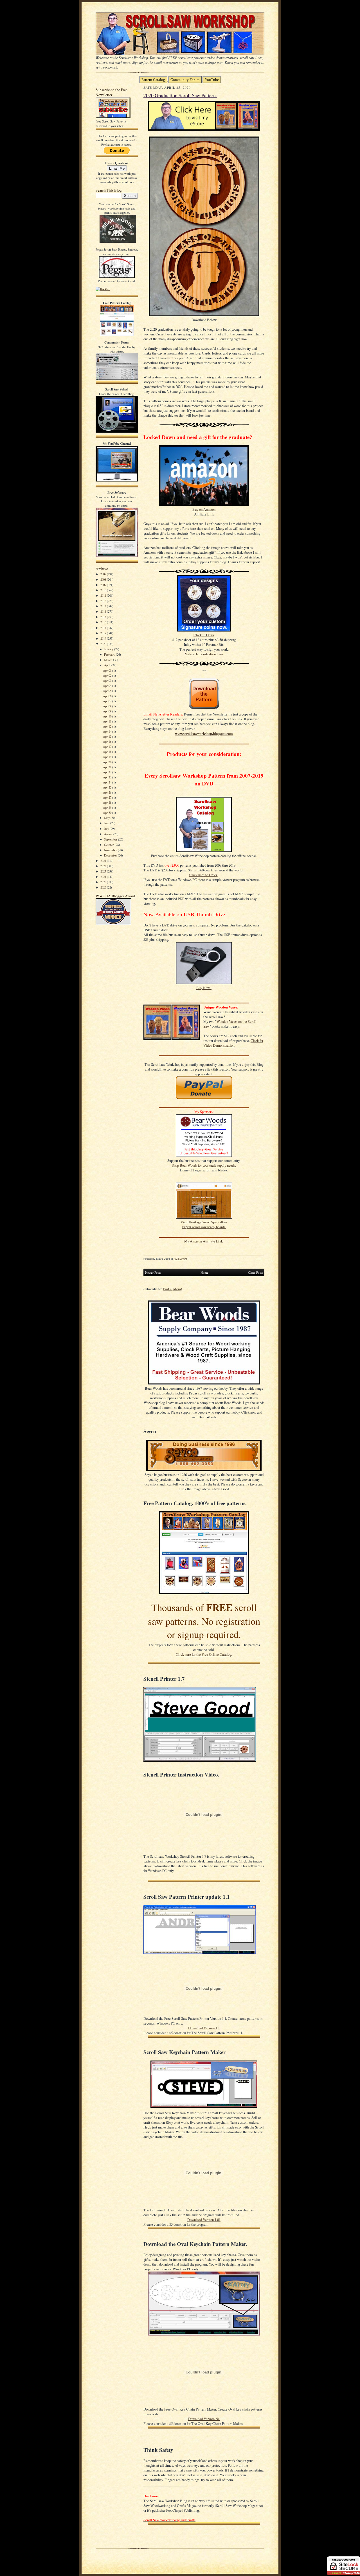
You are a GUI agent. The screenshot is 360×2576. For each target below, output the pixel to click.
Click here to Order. (203, 875)
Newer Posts (153, 1272)
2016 (104, 622)
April (108, 665)
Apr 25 (108, 787)
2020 (104, 644)
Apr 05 (108, 691)
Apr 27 (108, 797)
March (109, 660)
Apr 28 (108, 802)
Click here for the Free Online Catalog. (204, 1654)
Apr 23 (108, 777)
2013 (104, 606)
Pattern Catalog (153, 80)
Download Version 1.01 (204, 2220)
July (107, 829)
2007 (104, 574)
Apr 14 (108, 731)
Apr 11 (108, 721)
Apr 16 (108, 741)
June (107, 823)
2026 (104, 887)
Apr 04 (108, 686)
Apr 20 (108, 762)
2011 (104, 595)
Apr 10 (108, 716)
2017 (104, 628)
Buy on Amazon (204, 509)
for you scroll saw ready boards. (204, 1227)
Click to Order (204, 635)
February (110, 654)
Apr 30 (108, 813)
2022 (104, 866)
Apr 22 (108, 772)
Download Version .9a (204, 2419)
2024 (104, 877)
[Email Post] (190, 1259)
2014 (104, 611)
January (109, 649)
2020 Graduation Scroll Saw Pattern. (180, 95)
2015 (104, 617)
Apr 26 (108, 792)
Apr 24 (108, 782)
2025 (104, 882)
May (107, 818)
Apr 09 (108, 711)
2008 (104, 579)
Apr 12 (108, 726)
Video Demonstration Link (204, 654)
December (111, 855)
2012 (104, 601)
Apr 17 (108, 747)
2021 (104, 861)
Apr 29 (108, 807)
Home (204, 1272)
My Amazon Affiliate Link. (204, 1241)
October (109, 845)
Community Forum (185, 80)
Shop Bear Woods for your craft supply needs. (204, 1165)
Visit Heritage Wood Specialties (204, 1222)
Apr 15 (108, 736)
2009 (104, 585)
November (111, 850)
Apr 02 (108, 675)
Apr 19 (108, 757)
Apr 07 (108, 701)
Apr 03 (108, 681)
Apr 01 (108, 670)
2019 (104, 638)
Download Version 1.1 (204, 2028)
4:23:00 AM (180, 1259)
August (109, 834)
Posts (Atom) (173, 1289)
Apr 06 (108, 696)
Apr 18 (108, 752)
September (111, 839)
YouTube (212, 80)
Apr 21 (108, 767)
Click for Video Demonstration (233, 1043)
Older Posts (255, 1272)
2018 (104, 633)
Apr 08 (108, 706)
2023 (104, 871)
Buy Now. (204, 988)
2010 (104, 590)
